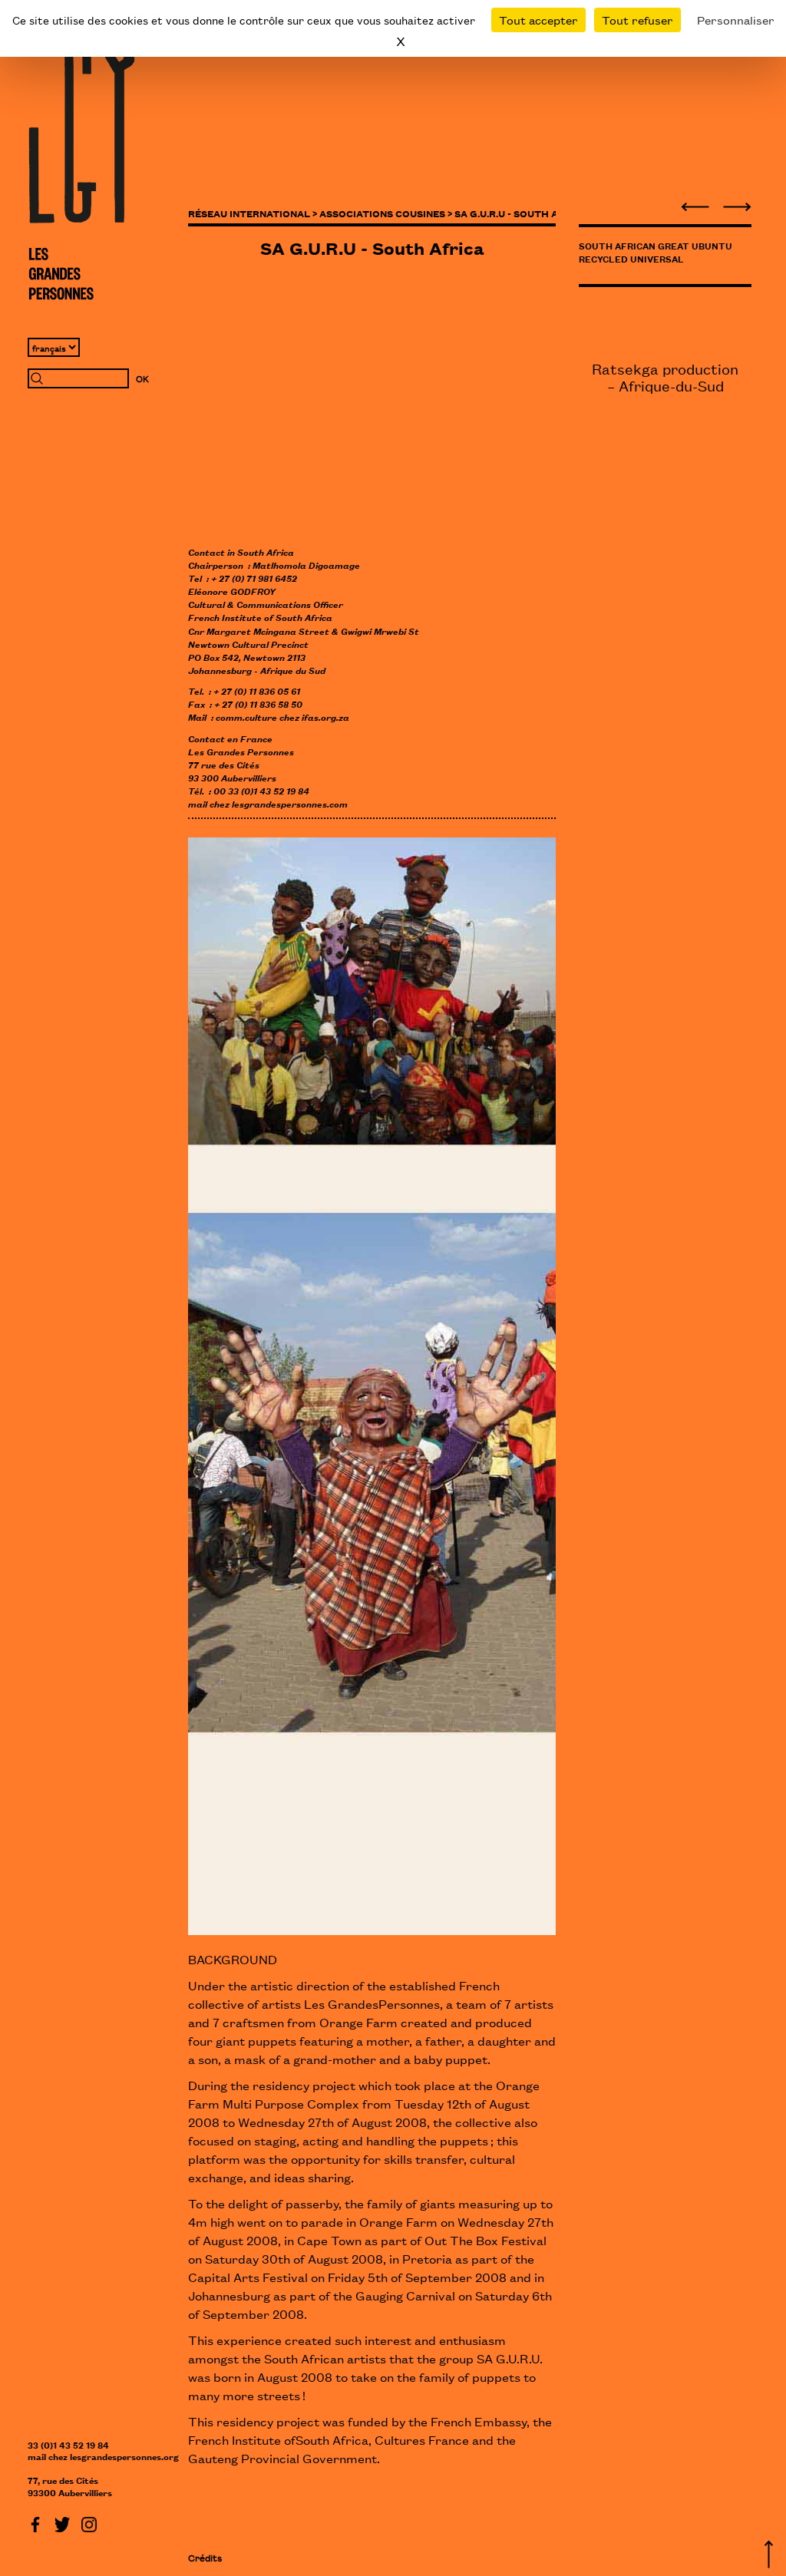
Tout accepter (538, 20)
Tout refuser (637, 20)
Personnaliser (736, 20)
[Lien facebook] (35, 2523)
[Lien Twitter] (62, 2523)
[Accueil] (81, 165)
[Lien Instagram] (89, 2523)
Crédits (205, 2558)
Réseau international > (253, 213)
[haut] (769, 2552)
